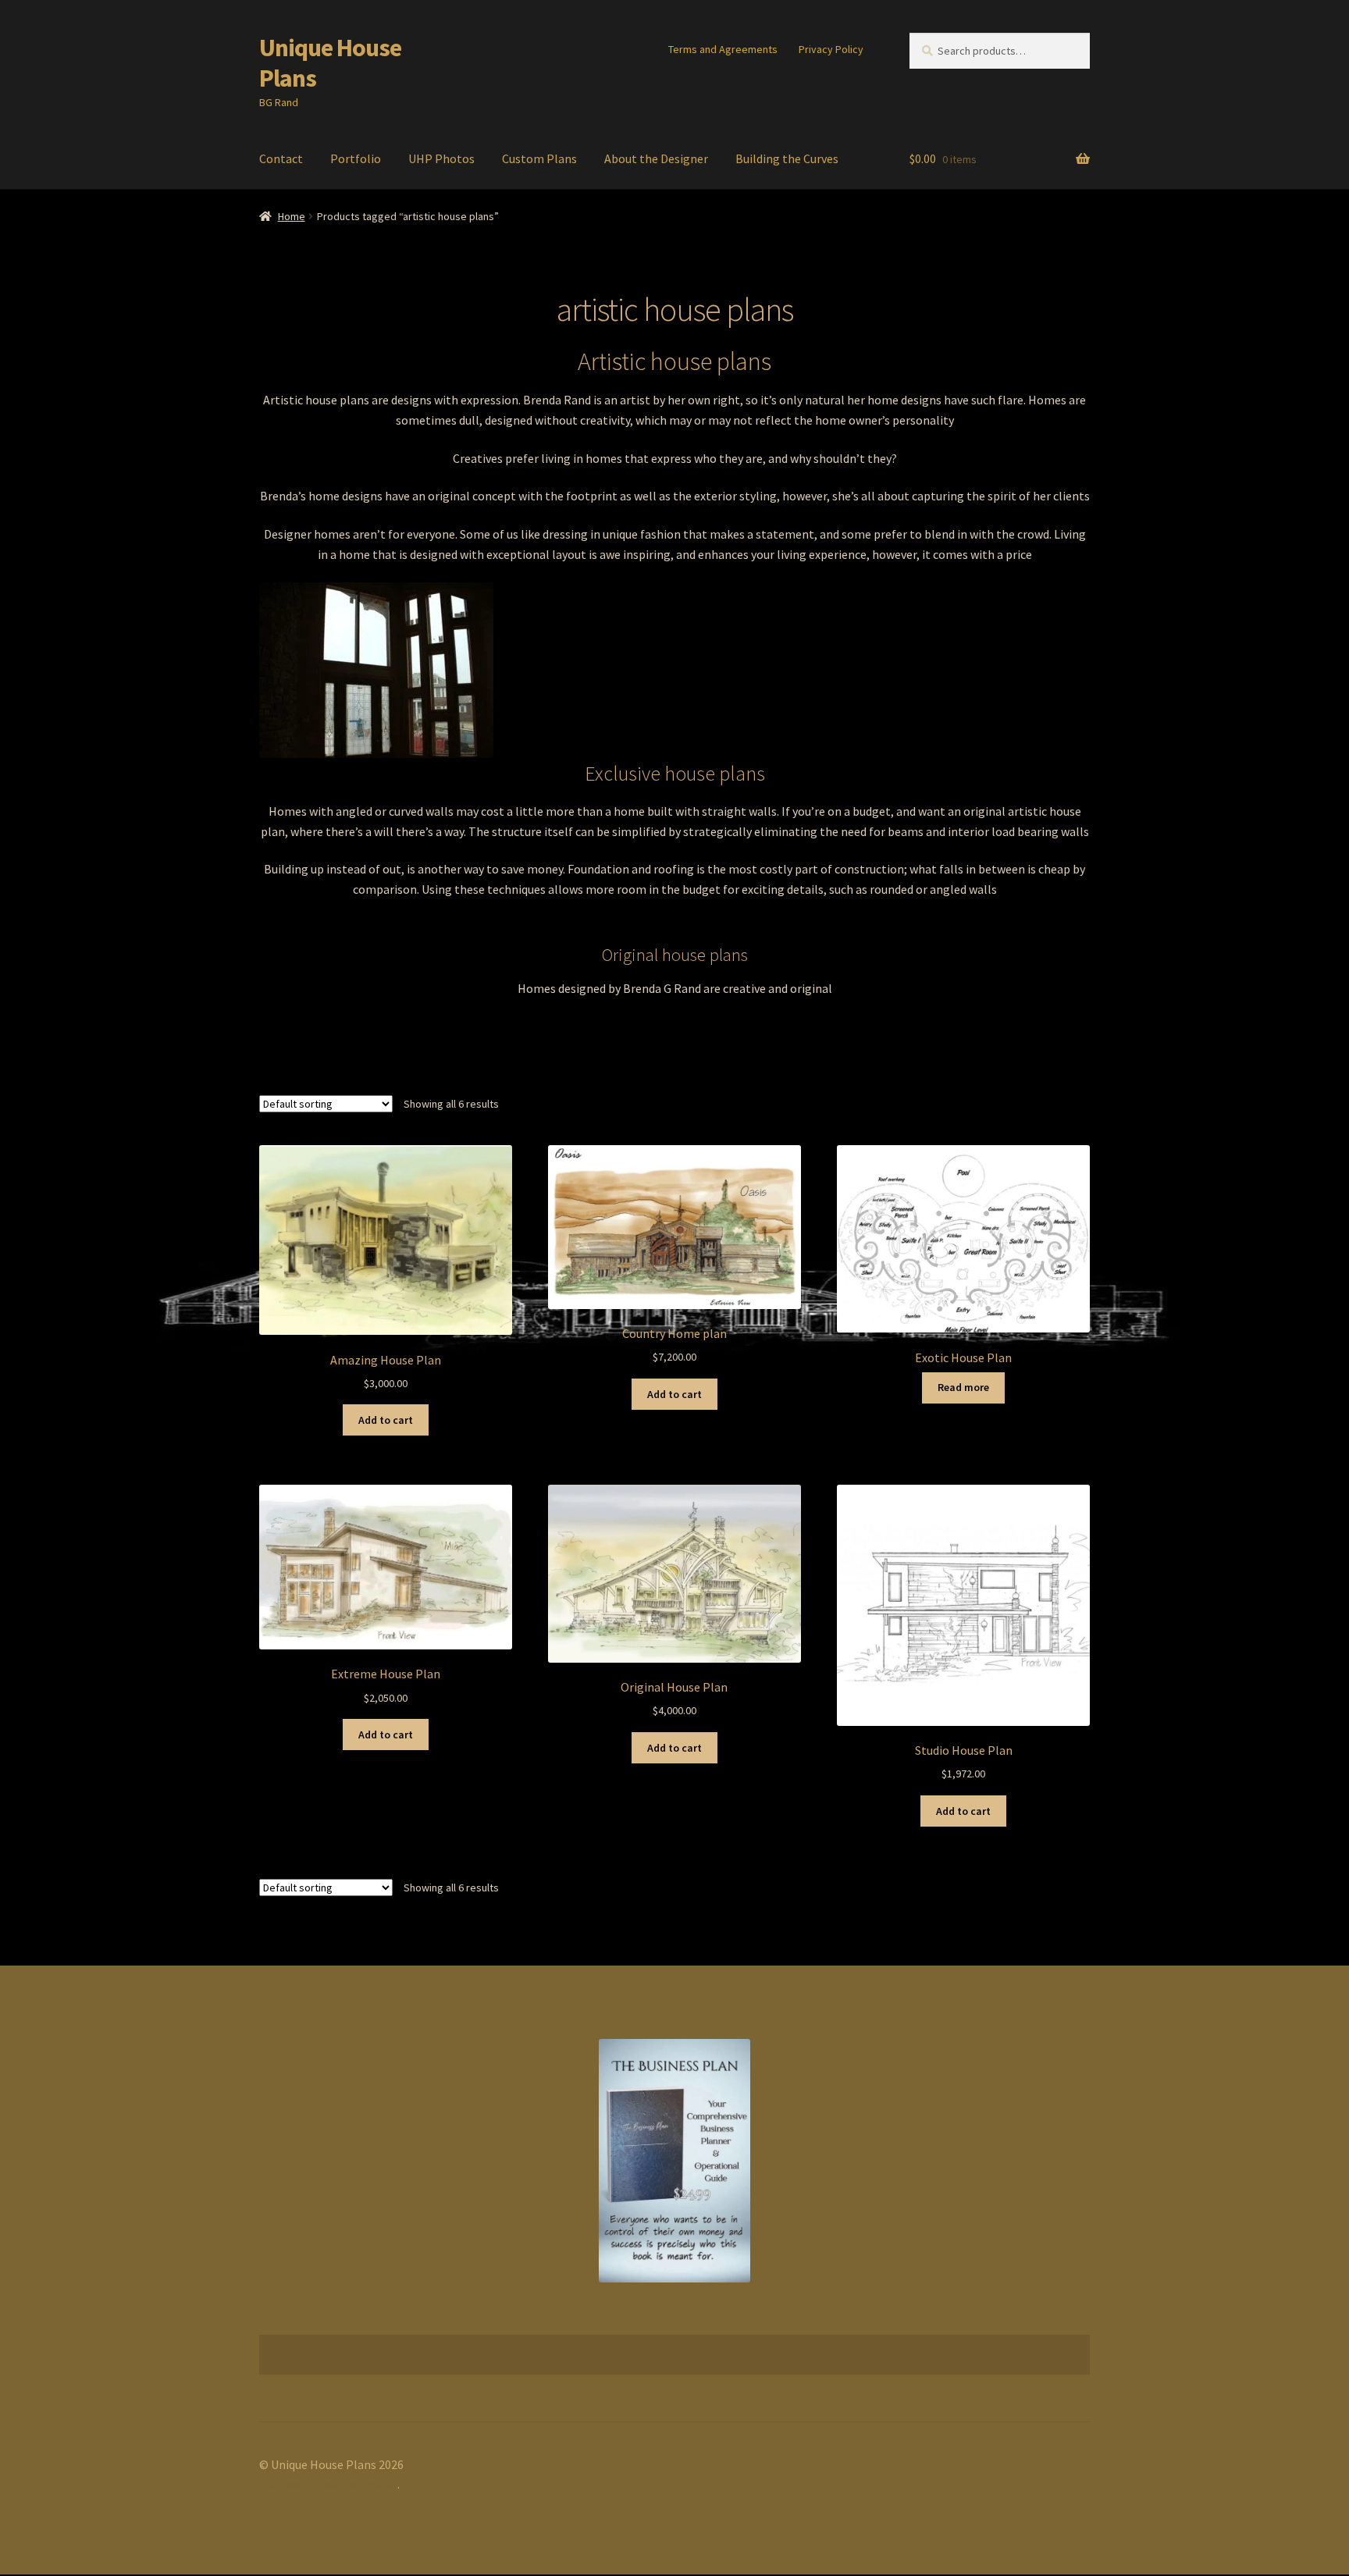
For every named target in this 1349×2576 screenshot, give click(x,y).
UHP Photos (441, 158)
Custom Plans (539, 158)
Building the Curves (787, 158)
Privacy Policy (831, 49)
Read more (963, 1387)
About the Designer (656, 158)
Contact (281, 158)
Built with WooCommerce (328, 2484)
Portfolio (356, 158)
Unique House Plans (330, 63)
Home (292, 216)
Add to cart (386, 1420)
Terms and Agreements (723, 49)
